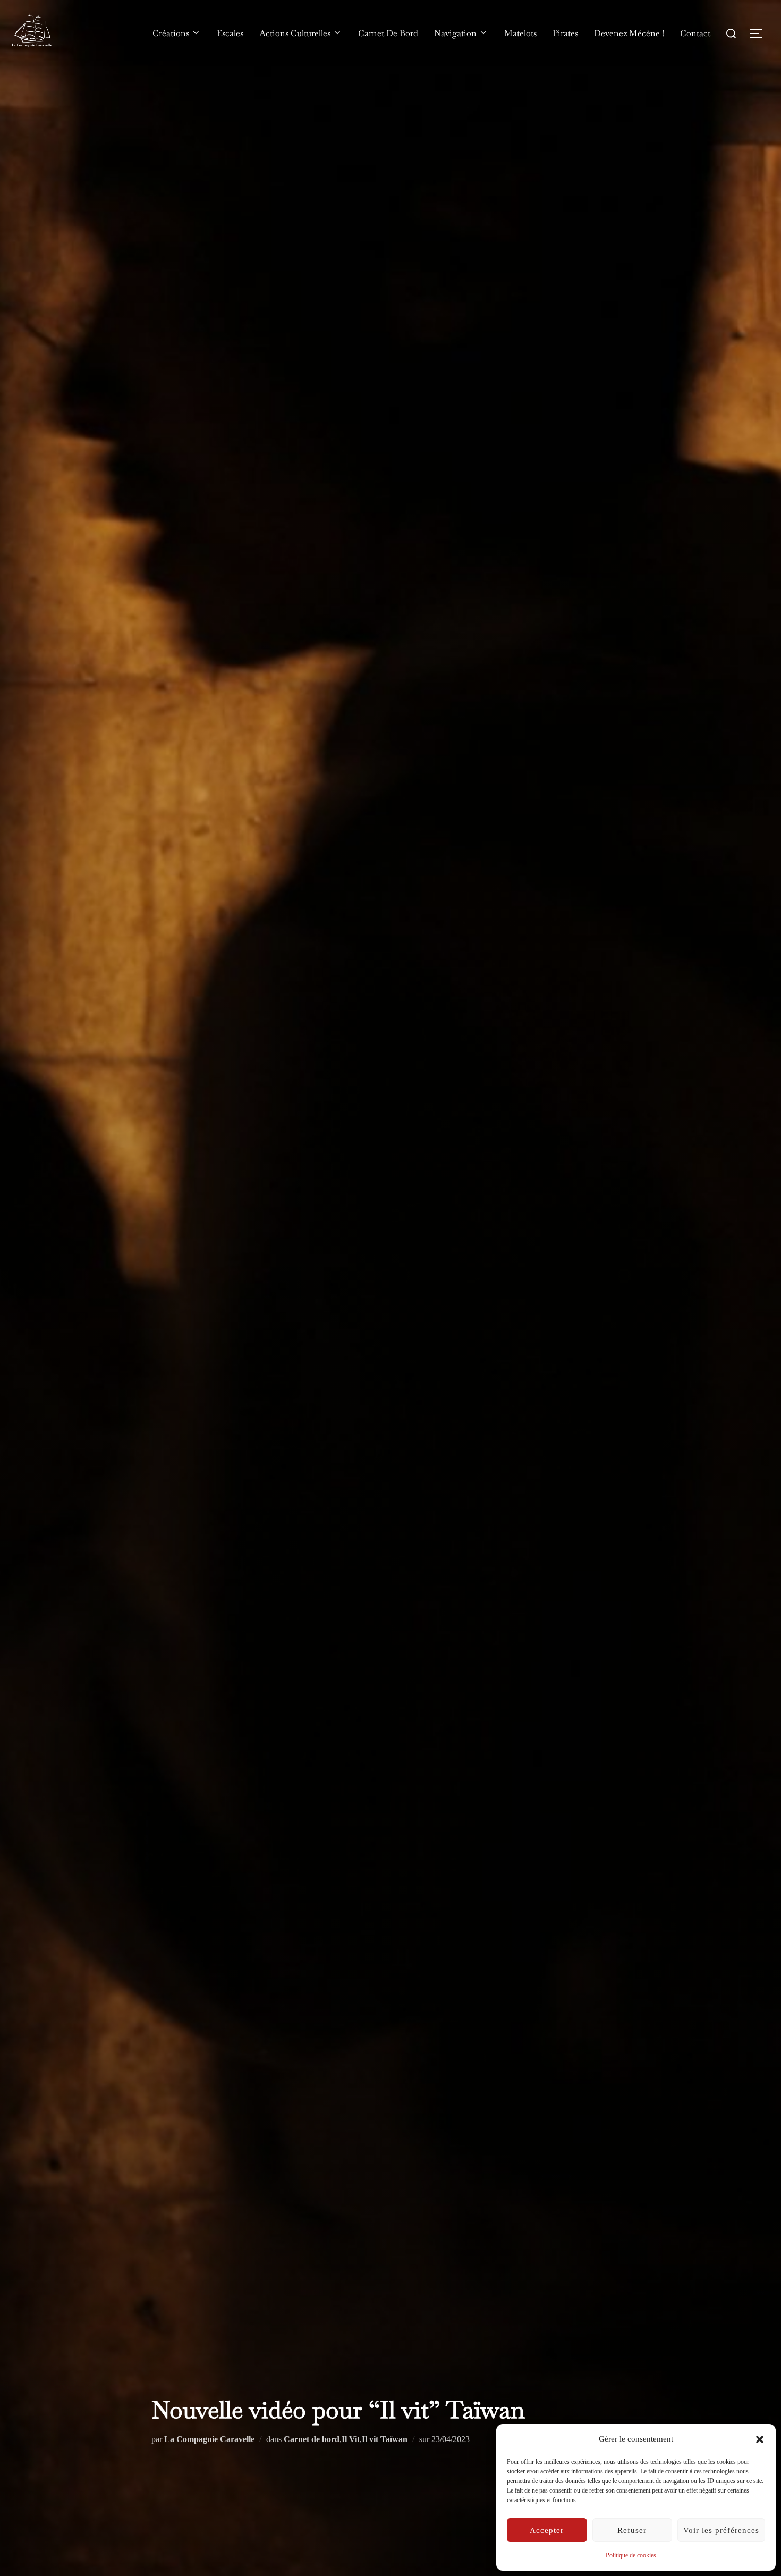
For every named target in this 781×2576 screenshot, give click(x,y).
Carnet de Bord (388, 33)
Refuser (632, 2530)
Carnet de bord (312, 2439)
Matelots (520, 33)
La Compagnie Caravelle (209, 2439)
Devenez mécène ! (629, 33)
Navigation (455, 33)
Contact (695, 33)
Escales (230, 33)
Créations (171, 33)
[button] (760, 2439)
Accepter (547, 2530)
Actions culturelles (295, 33)
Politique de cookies (631, 2555)
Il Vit (351, 2439)
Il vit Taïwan (385, 2439)
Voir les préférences (721, 2530)
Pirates (565, 33)
